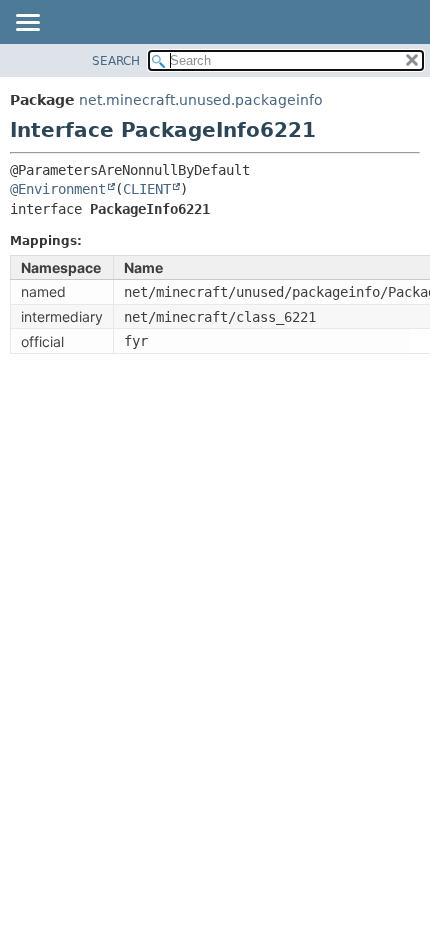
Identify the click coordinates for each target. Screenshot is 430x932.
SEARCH (116, 61)
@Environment (58, 189)
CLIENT (147, 189)
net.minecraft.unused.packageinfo (201, 100)
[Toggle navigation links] (27, 24)
